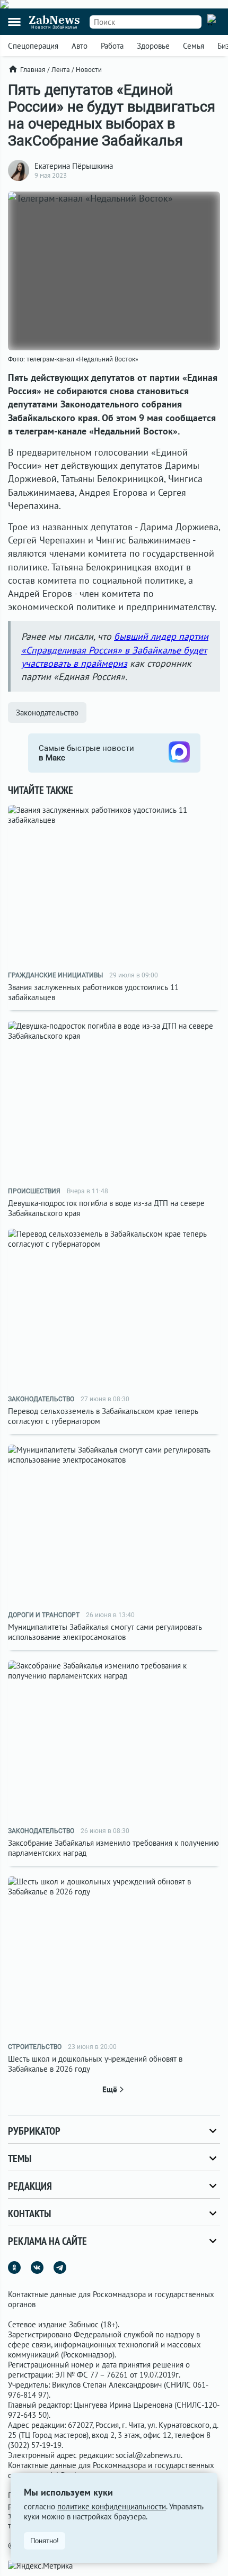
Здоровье (153, 46)
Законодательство (47, 713)
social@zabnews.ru (148, 2455)
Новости (89, 70)
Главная (33, 70)
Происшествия (34, 1191)
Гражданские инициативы (55, 975)
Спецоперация (33, 46)
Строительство (35, 2047)
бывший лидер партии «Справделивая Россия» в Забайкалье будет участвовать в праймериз (115, 650)
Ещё (110, 2089)
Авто (80, 46)
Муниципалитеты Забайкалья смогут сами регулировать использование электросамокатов (105, 1632)
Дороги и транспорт (44, 1615)
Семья (194, 46)
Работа (112, 46)
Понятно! (45, 2541)
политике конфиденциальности (112, 2506)
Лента (61, 70)
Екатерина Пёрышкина (74, 166)
